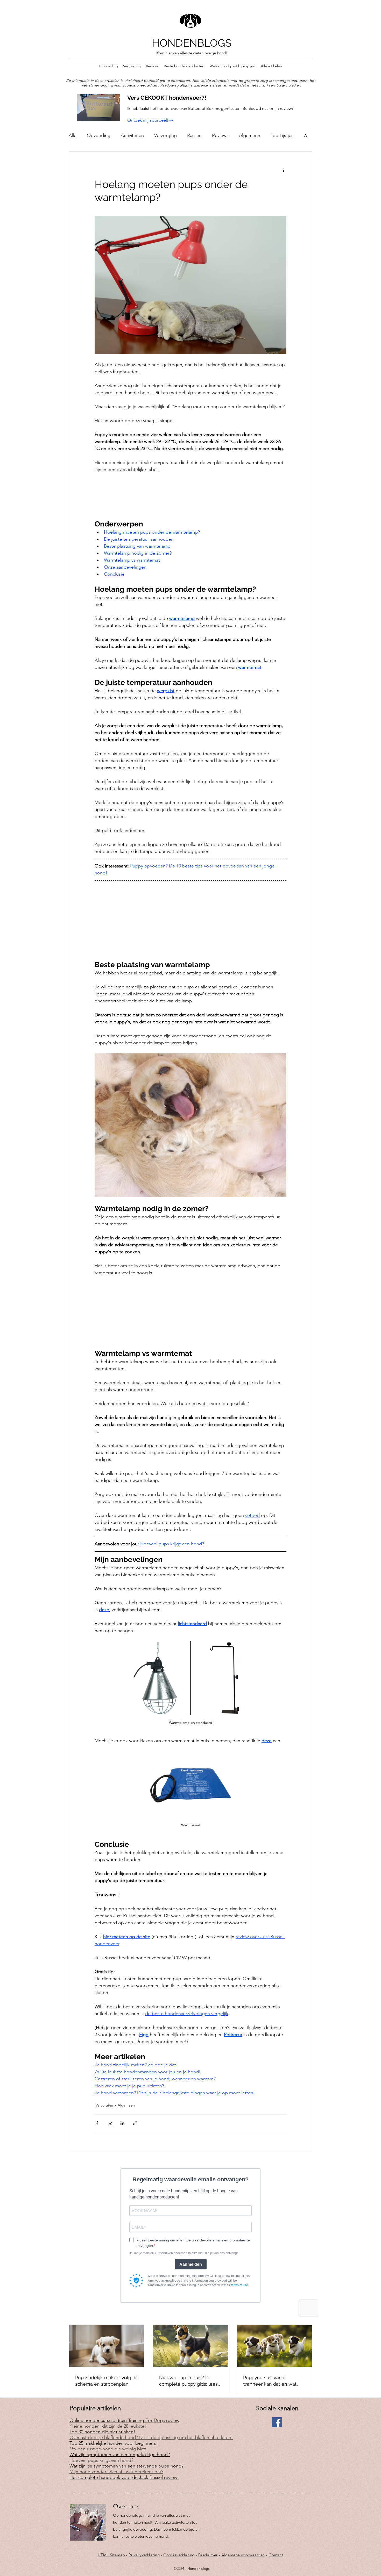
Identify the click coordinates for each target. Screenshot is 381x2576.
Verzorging (165, 135)
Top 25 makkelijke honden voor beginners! (114, 2443)
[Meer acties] (283, 170)
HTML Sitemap (111, 2555)
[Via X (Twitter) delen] (110, 2123)
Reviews (220, 135)
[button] (306, 136)
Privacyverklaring (144, 2555)
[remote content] (190, 493)
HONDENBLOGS (192, 43)
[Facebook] (277, 2422)
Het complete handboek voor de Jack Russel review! (124, 2477)
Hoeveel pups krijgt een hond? (101, 2460)
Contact (276, 2555)
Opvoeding (99, 135)
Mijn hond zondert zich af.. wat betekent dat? (116, 2472)
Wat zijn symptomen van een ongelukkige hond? (120, 2455)
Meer (276, 135)
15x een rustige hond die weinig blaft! (109, 2449)
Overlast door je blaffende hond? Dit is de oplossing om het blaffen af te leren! (151, 2437)
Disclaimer (208, 2555)
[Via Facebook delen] (97, 2123)
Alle (73, 135)
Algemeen (250, 135)
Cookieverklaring (179, 2555)
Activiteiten (132, 135)
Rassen (194, 135)
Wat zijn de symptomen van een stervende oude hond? (126, 2466)
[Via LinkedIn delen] (122, 2123)
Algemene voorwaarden (243, 2555)
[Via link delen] (135, 2123)
